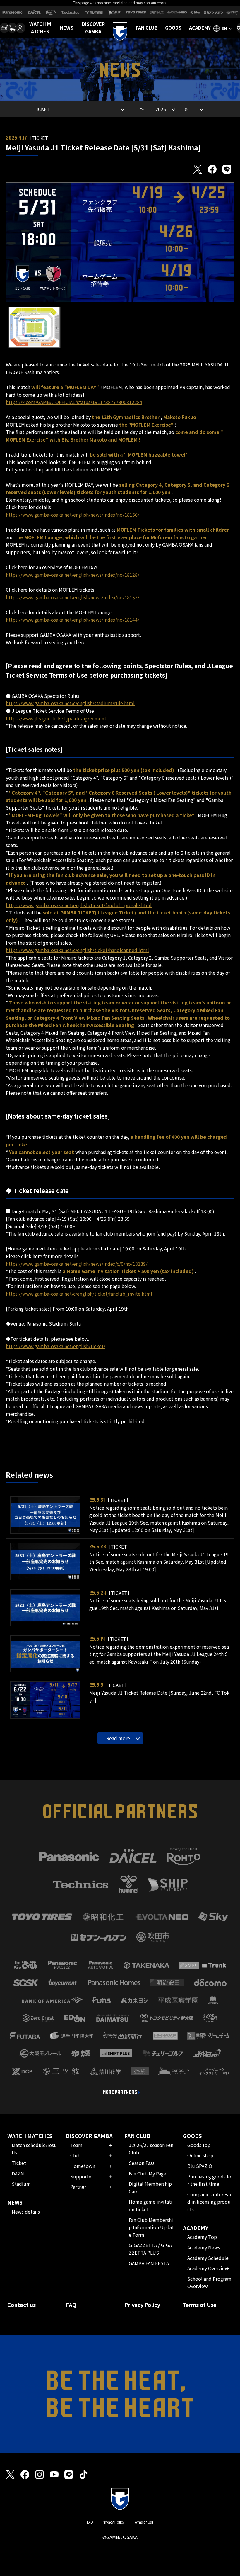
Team (76, 2145)
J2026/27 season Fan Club (151, 2149)
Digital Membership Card (150, 2188)
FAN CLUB (147, 28)
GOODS (173, 28)
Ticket (19, 2163)
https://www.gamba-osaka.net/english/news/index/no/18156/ (73, 515)
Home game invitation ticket (151, 2205)
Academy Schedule (208, 2258)
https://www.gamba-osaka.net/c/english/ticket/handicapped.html (77, 950)
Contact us (22, 2305)
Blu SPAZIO (200, 2166)
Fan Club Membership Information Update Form (151, 2227)
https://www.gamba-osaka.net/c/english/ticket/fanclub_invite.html (79, 1294)
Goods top (199, 2145)
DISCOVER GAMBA (93, 28)
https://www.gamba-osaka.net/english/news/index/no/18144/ (73, 620)
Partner (78, 2187)
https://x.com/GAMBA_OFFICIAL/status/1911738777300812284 (74, 402)
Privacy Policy (142, 2305)
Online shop (200, 2155)
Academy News (204, 2247)
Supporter (82, 2176)
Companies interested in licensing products (210, 2202)
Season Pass (142, 2163)
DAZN (18, 2173)
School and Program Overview (209, 2283)
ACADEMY (200, 28)
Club (75, 2155)
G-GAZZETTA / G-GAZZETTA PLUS (150, 2249)
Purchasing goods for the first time (209, 2180)
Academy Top (202, 2237)
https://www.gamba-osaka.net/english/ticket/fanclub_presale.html (79, 905)
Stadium (21, 2184)
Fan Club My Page (148, 2173)
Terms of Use (200, 2305)
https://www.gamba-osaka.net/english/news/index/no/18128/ (73, 575)
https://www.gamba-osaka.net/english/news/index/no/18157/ (73, 597)
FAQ (71, 2305)
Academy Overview (208, 2268)
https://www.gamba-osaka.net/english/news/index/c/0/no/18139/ (77, 1264)
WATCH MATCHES (40, 28)
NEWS (67, 28)
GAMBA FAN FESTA (149, 2263)
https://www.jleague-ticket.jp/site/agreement (56, 718)
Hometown (83, 2166)
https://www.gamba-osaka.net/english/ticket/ (56, 1346)
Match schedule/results (34, 2149)
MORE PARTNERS (120, 2092)
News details (26, 2212)
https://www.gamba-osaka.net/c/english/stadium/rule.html (70, 703)
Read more (118, 1738)
